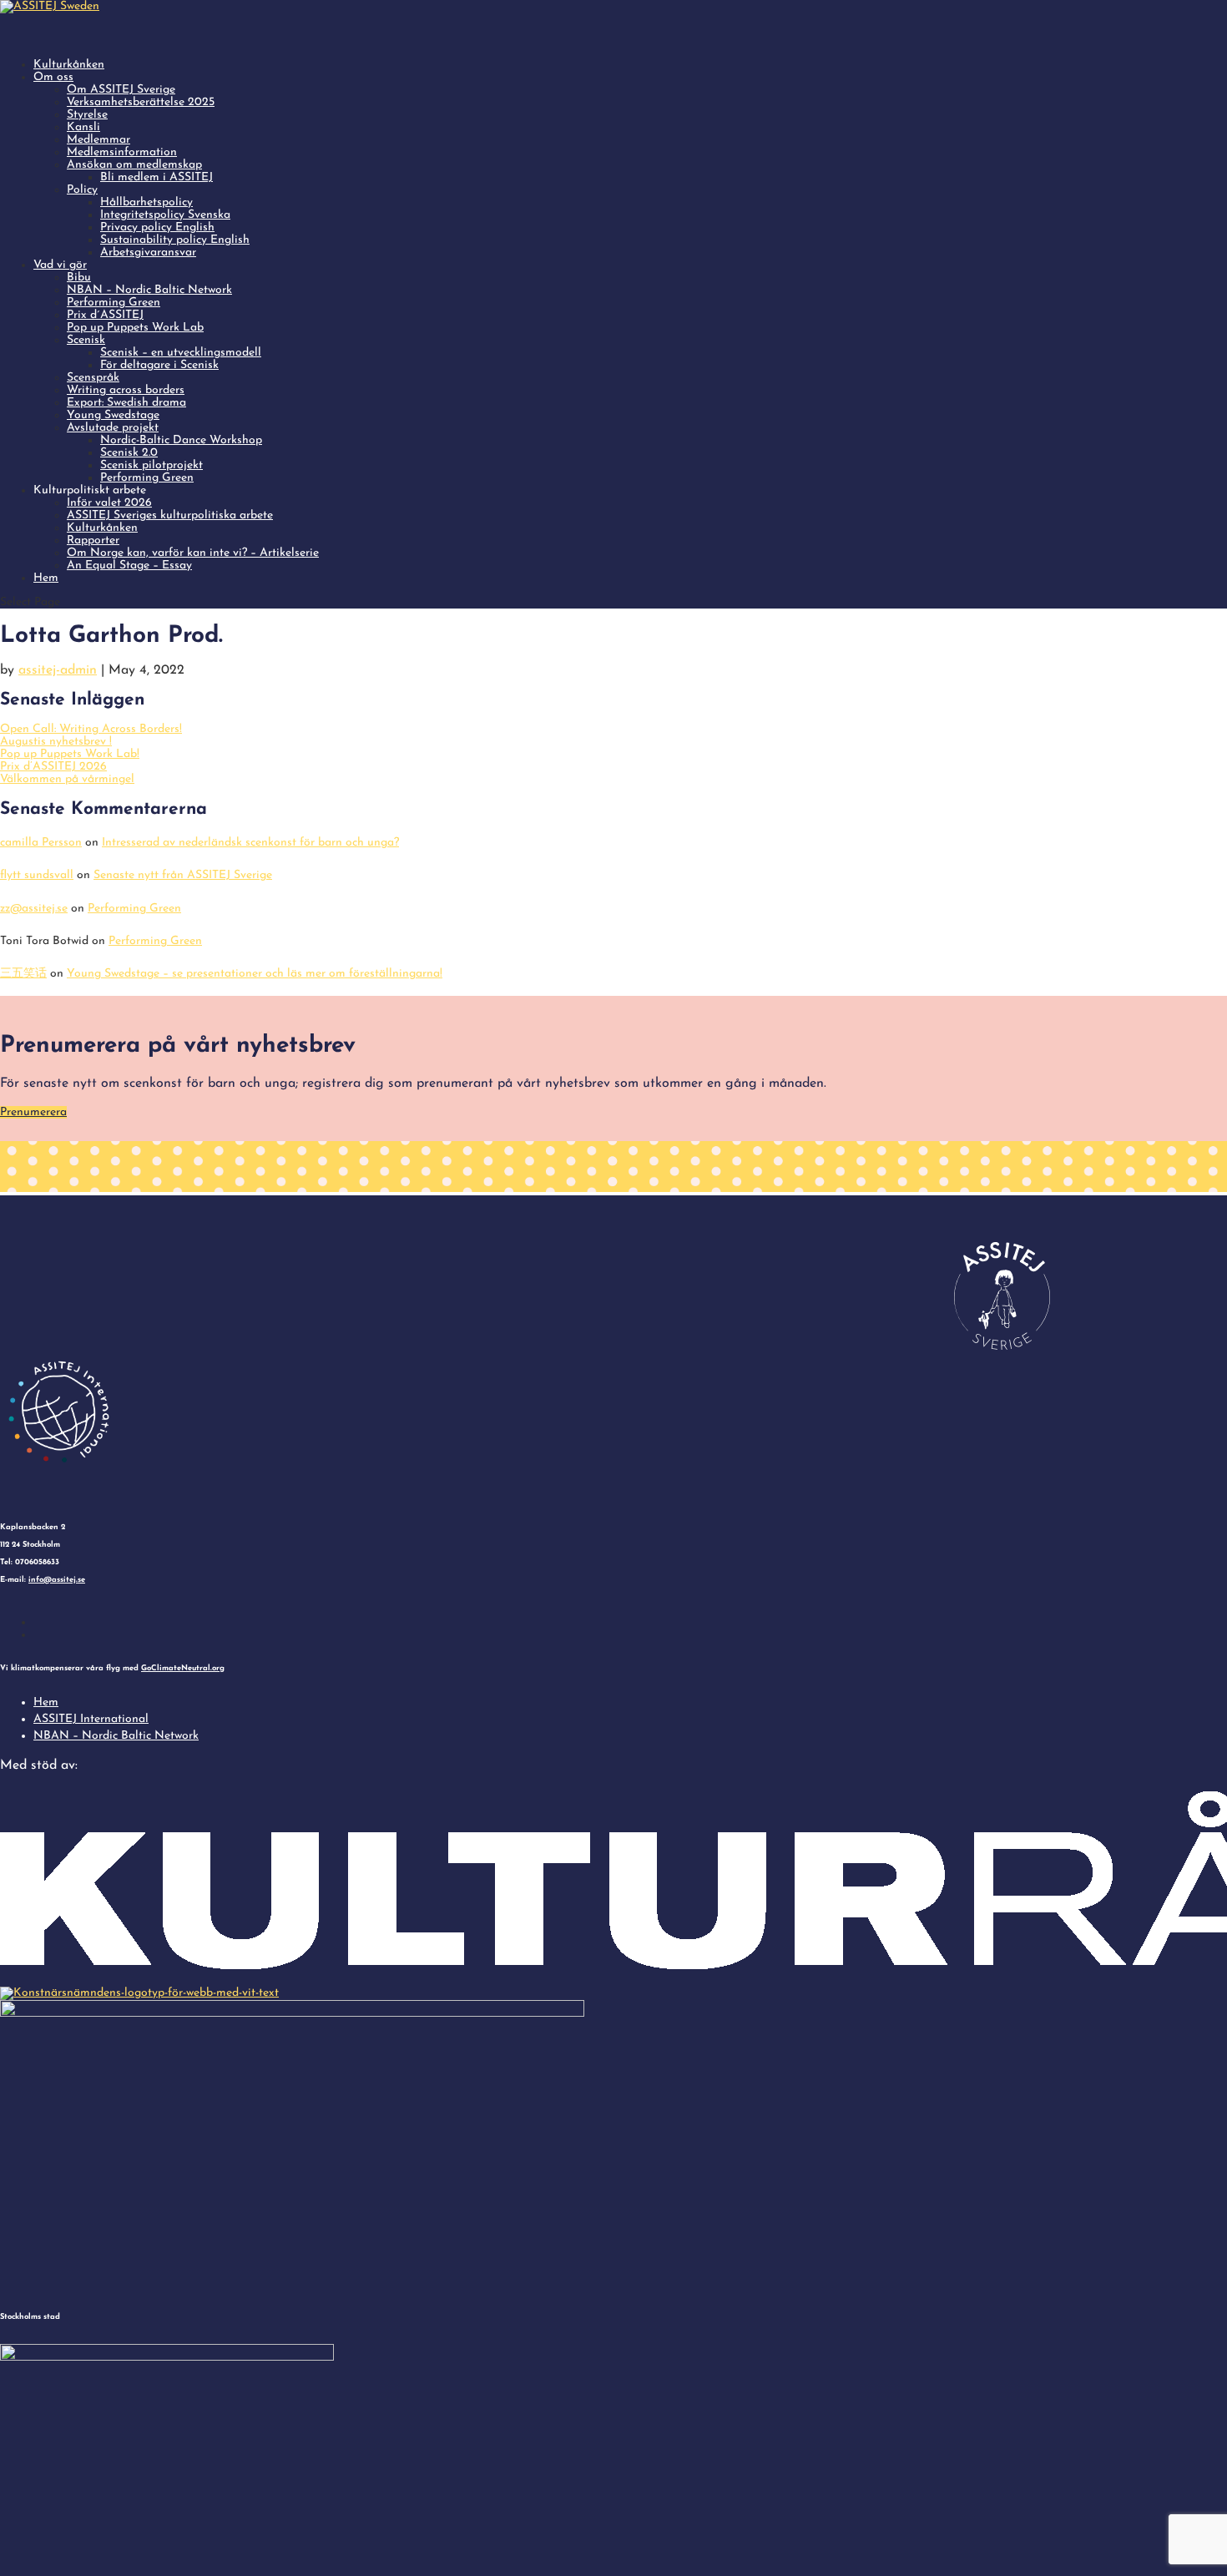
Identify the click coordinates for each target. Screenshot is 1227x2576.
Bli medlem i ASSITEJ (157, 177)
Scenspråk (93, 378)
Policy (82, 190)
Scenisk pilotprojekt (151, 465)
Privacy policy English (157, 227)
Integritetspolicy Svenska (165, 215)
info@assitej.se (57, 1580)
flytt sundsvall (37, 875)
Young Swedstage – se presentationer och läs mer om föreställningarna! (255, 974)
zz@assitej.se (34, 909)
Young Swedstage (113, 415)
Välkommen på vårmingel (67, 779)
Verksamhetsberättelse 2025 (141, 102)
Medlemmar (98, 140)
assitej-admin (58, 670)
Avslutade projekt (113, 428)
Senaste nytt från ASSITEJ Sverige (183, 875)
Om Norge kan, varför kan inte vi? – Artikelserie (193, 553)
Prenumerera (33, 1112)
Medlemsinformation (122, 152)
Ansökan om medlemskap (134, 165)
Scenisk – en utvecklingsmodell (181, 353)
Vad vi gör (60, 265)
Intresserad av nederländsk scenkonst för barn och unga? (250, 843)
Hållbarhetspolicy (146, 202)
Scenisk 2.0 (129, 453)
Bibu (79, 278)
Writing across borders (126, 390)
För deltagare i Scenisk (159, 365)
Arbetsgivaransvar (148, 253)
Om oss (53, 77)
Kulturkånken (102, 528)
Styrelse (87, 115)
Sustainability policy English (175, 240)
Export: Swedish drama (126, 403)
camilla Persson (41, 843)
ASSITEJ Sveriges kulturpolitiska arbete (170, 515)
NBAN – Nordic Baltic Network (149, 290)
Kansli (83, 127)
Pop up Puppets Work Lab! (70, 754)
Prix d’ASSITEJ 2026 (53, 767)
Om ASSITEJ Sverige (121, 90)
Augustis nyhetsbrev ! (56, 742)
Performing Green (114, 303)
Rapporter (93, 540)
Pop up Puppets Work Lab (135, 328)
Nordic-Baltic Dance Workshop (181, 440)
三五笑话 (23, 974)
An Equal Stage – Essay (129, 566)
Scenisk (86, 340)
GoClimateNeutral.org (183, 1668)
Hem (46, 578)
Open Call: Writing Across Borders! (91, 729)
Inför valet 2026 (109, 503)
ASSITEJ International (91, 1719)
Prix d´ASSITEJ (105, 315)
